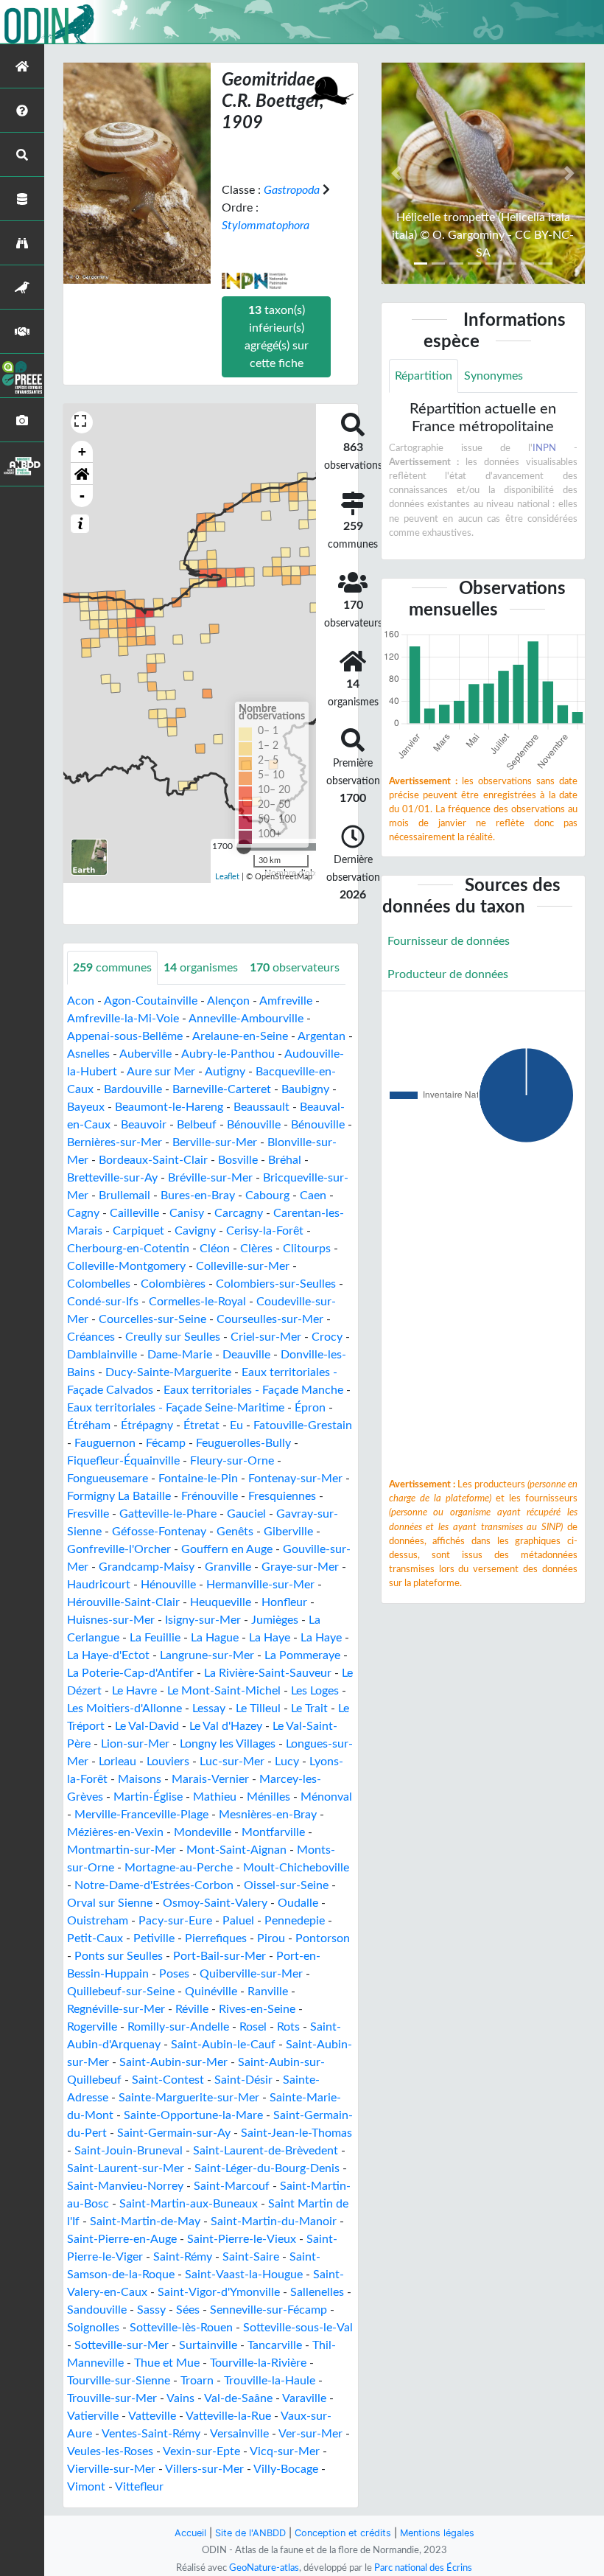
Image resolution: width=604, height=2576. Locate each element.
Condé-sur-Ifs (103, 1302)
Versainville (239, 2434)
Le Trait (309, 1708)
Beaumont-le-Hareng (169, 1107)
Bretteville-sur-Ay (112, 1178)
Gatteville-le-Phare (168, 1514)
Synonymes (494, 376)
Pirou (271, 1938)
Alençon (228, 1001)
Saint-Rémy (183, 2257)
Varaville (304, 2398)
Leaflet (227, 877)
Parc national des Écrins (423, 2568)
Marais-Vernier (210, 1779)
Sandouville (97, 2310)
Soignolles (93, 2328)
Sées (188, 2310)
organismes (201, 968)
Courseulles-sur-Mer (270, 1319)
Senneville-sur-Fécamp (268, 2310)
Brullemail (124, 1195)
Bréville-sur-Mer (210, 1178)
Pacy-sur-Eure (175, 1921)
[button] (82, 474)
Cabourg (267, 1195)
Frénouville (210, 1496)
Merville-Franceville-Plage (141, 1815)
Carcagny (239, 1213)
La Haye (270, 1638)
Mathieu (215, 1797)
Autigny (225, 1072)
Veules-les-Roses (110, 2451)
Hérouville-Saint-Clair (123, 1602)
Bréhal (285, 1160)
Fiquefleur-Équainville (123, 1461)
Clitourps (307, 1249)
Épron (310, 1408)
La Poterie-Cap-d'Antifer (130, 1673)
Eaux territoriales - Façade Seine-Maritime (176, 1408)
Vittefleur (139, 2487)
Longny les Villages (228, 1744)
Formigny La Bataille (119, 1496)
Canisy (187, 1213)
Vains (180, 2398)
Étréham (89, 1425)
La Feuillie (155, 1638)
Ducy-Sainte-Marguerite (168, 1372)
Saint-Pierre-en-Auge (122, 2239)
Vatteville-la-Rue (228, 2416)
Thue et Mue (167, 2363)
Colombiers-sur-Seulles (276, 1284)
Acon (81, 1001)
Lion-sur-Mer (135, 1744)
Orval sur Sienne (110, 1903)
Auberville (145, 1054)
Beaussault (261, 1107)
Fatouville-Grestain (303, 1425)
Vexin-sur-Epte (201, 2451)
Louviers (168, 1762)
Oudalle (298, 1903)
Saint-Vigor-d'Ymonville (219, 2292)
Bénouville (254, 1125)
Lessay (209, 1708)
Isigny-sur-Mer (203, 1620)
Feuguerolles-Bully (243, 1443)
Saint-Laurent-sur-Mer (126, 2168)
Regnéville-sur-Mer (116, 2009)
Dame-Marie (180, 1355)
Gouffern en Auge (227, 1549)
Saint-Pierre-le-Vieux (242, 2239)
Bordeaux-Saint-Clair (153, 1160)
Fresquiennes (282, 1496)
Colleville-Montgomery (126, 1266)
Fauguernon (105, 1443)
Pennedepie (295, 1921)
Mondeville (203, 1832)
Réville (192, 2009)
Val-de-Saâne (238, 2398)
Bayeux (86, 1107)
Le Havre (134, 1691)
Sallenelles (317, 2292)
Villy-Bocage (286, 2469)
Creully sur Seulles (173, 1337)
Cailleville (134, 1213)
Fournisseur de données (449, 941)
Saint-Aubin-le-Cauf (223, 2045)
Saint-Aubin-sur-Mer (173, 2062)
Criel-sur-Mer (266, 1337)
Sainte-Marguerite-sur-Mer (189, 2098)
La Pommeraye (302, 1655)
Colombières (173, 1284)
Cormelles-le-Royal (197, 1302)
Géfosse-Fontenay (159, 1532)
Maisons (140, 1779)
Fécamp (166, 1443)
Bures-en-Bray (198, 1195)
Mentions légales (437, 2533)
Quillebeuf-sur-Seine (121, 1992)
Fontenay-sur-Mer (295, 1479)
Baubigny (305, 1089)
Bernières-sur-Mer (115, 1142)
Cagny (83, 1213)
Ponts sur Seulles (119, 1956)
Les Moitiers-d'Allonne (124, 1708)
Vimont (86, 2487)
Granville (228, 1567)
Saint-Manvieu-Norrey (125, 2186)
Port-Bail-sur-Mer (220, 1956)
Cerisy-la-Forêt (265, 1231)
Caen (313, 1195)
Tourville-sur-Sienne (119, 2381)
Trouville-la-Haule (270, 2381)
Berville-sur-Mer (215, 1142)
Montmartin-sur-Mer (122, 1850)
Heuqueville (221, 1602)
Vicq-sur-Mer (285, 2451)
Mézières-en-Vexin (115, 1832)
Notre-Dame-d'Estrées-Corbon (154, 1885)
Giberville (288, 1532)
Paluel (238, 1921)
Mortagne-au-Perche (179, 1868)
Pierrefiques (216, 1938)
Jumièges (275, 1620)
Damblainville (102, 1355)
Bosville (238, 1160)
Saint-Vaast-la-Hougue (244, 2275)
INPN (544, 448)
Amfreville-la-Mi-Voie (123, 1019)
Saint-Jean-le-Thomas (296, 2133)
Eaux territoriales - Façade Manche (253, 1390)
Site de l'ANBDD (250, 2533)
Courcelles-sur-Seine (152, 1319)
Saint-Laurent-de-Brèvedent (266, 2151)
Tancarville (275, 2345)
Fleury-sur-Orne (232, 1461)
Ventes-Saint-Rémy (151, 2434)
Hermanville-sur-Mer (260, 1585)
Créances (91, 1337)
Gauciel (246, 1514)
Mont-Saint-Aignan (236, 1850)
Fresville (88, 1514)
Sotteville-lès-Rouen (181, 2328)
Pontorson (323, 1938)
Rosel (253, 2027)
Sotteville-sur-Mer (122, 2345)
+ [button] (82, 451)
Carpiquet (138, 1231)
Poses (174, 1974)
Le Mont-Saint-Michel (224, 1691)
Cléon (215, 1249)
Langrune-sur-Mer (207, 1655)
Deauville (246, 1355)
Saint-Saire (251, 2257)
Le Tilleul (258, 1708)
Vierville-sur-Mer (111, 2469)
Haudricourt (99, 1585)
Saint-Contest (168, 2080)
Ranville (268, 1992)
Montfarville (273, 1832)
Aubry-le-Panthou (228, 1054)
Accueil (190, 2533)
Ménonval (326, 1797)
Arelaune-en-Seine (240, 1036)
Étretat (201, 1425)
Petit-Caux (95, 1938)
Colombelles (99, 1284)
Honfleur (284, 1602)
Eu (236, 1425)
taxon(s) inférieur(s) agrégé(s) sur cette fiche (277, 337)
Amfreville (286, 1001)
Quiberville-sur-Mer (251, 1974)
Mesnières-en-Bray (268, 1815)
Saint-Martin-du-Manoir (274, 2221)
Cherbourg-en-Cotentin (128, 1249)
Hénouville (168, 1585)
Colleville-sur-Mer (243, 1266)
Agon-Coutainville (151, 1001)
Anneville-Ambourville (246, 1019)
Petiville (154, 1938)
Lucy (287, 1762)
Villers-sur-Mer (204, 2469)
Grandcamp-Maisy (147, 1567)
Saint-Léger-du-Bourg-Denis (267, 2168)
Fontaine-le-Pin (198, 1479)
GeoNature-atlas (264, 2568)
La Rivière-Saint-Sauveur (268, 1673)
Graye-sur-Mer (300, 1567)
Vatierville (93, 2416)
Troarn (197, 2381)
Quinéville (211, 1992)
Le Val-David (147, 1726)
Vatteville (152, 2416)
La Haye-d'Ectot (108, 1655)
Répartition (424, 376)
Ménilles (268, 1797)
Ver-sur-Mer (310, 2434)
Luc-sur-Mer (232, 1762)
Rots (288, 2027)
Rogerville (92, 2027)
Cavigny (195, 1231)
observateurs (295, 968)
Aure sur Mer (161, 1072)
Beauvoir (144, 1125)
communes (112, 968)
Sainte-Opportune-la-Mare (193, 2115)
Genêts (235, 1532)
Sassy (151, 2310)
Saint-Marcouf (232, 2186)
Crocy (327, 1337)
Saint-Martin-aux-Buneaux (189, 2204)
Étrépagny (147, 1425)
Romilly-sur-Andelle (178, 2027)
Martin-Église (148, 1797)
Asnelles (88, 1054)
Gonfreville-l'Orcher (119, 1549)
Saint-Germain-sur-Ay (174, 2133)
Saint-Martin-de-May (145, 2221)
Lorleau (117, 1762)
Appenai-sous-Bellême (125, 1036)
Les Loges (315, 1691)
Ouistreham (98, 1921)
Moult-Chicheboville (296, 1868)
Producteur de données (448, 974)
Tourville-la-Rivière (258, 2363)
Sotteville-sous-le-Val (298, 2328)
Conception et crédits (343, 2533)
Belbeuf (197, 1125)
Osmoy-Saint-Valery (215, 1903)
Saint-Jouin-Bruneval (129, 2151)
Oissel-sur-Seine (286, 1885)
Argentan (322, 1036)
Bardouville (133, 1089)
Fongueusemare (108, 1479)
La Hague (215, 1638)
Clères (256, 1249)
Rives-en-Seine (257, 2009)
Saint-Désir (243, 2080)
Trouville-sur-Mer (112, 2398)
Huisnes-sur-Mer (111, 1620)
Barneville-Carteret (222, 1089)
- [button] (82, 496)
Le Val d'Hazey (226, 1726)
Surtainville (208, 2345)
